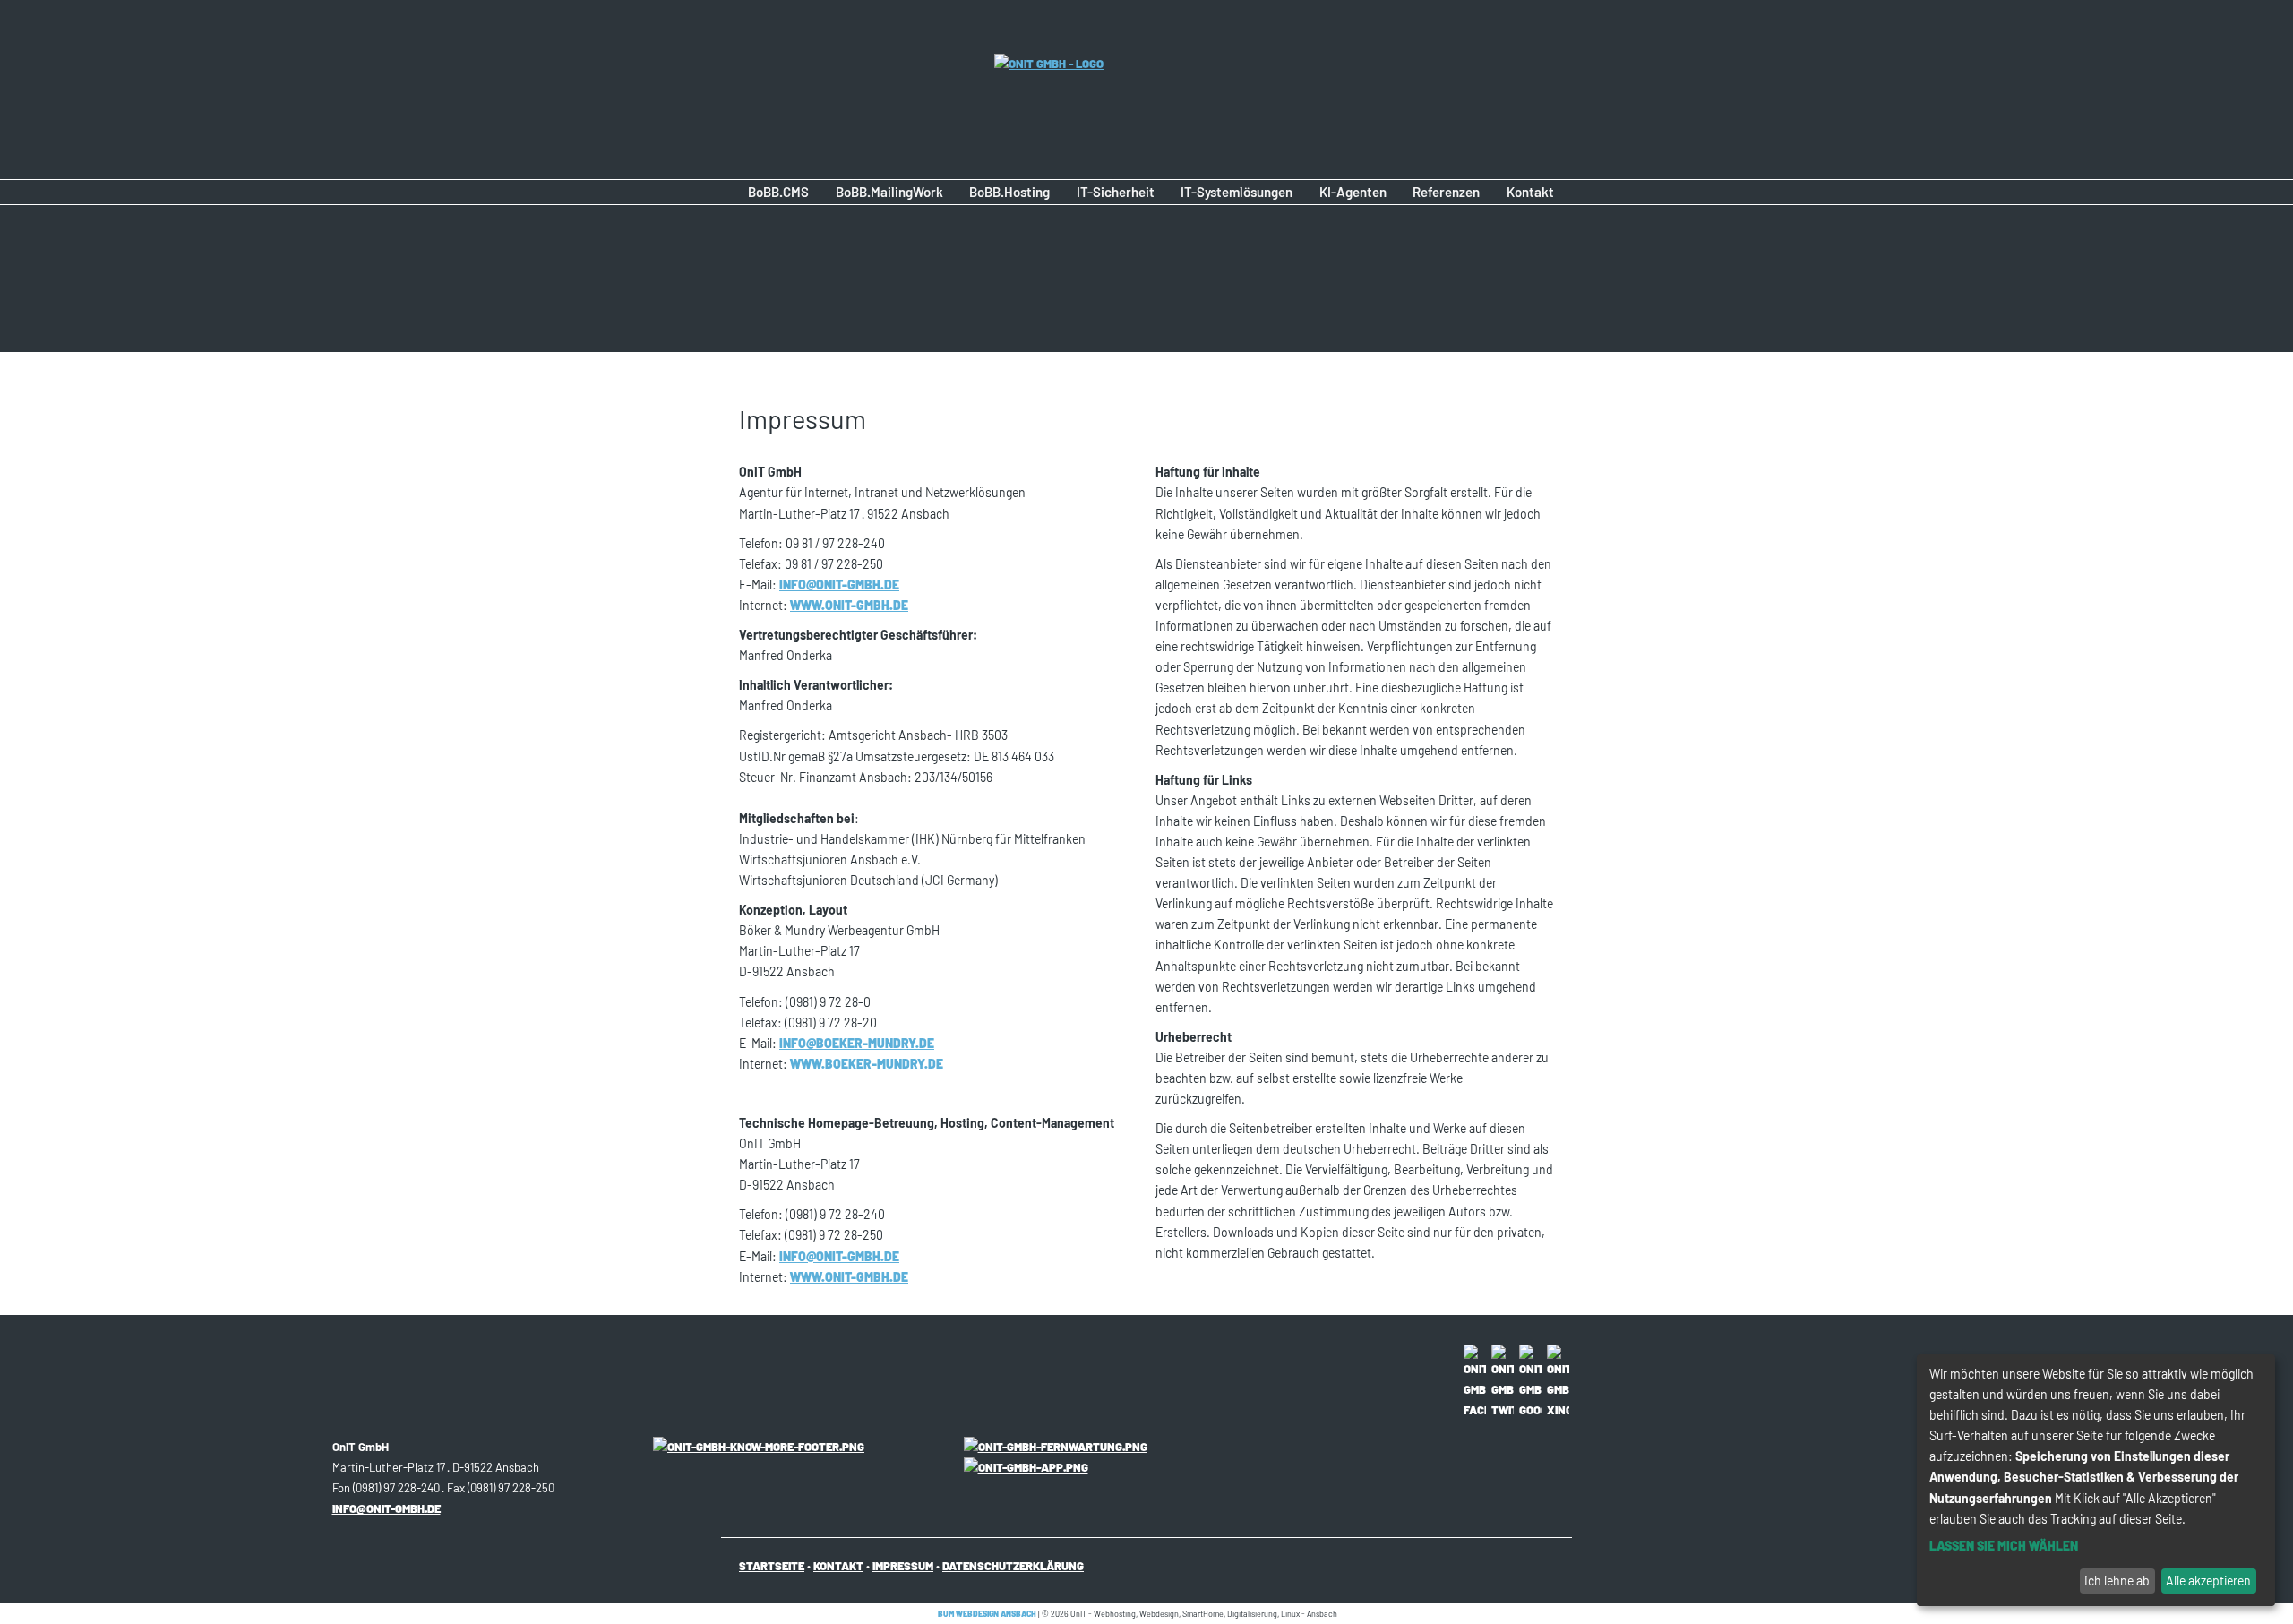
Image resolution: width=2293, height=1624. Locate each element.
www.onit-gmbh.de (849, 605)
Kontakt (838, 1566)
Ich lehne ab (2117, 1581)
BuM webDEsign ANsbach (987, 1614)
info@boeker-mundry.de (857, 1043)
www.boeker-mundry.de (867, 1064)
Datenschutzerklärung (1013, 1566)
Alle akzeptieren (2208, 1581)
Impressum (903, 1566)
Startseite (772, 1566)
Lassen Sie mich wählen (2004, 1546)
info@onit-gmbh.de (839, 584)
